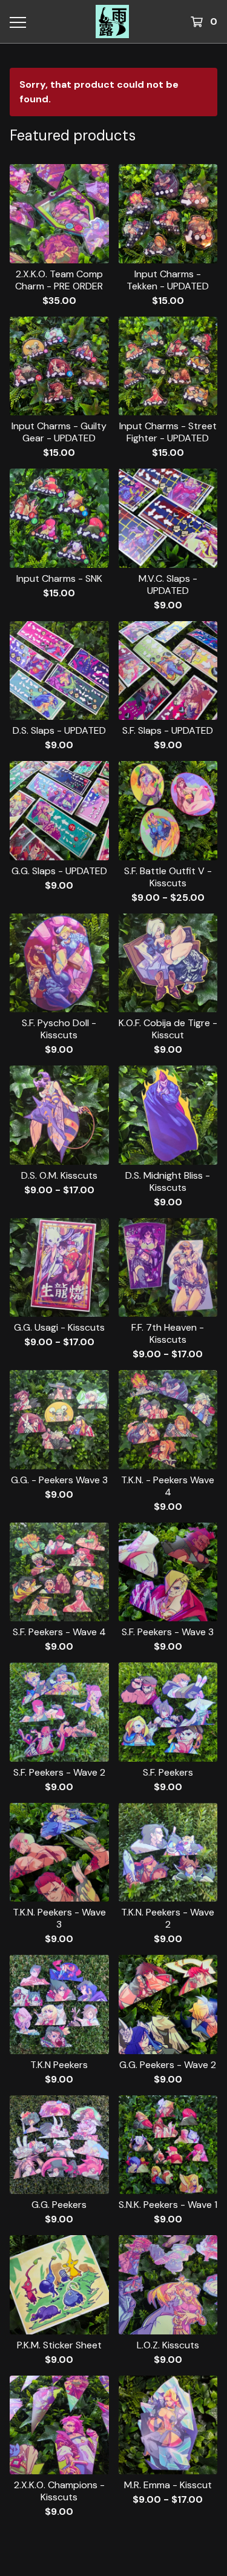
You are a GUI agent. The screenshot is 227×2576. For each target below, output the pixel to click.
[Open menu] (17, 22)
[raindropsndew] (113, 21)
